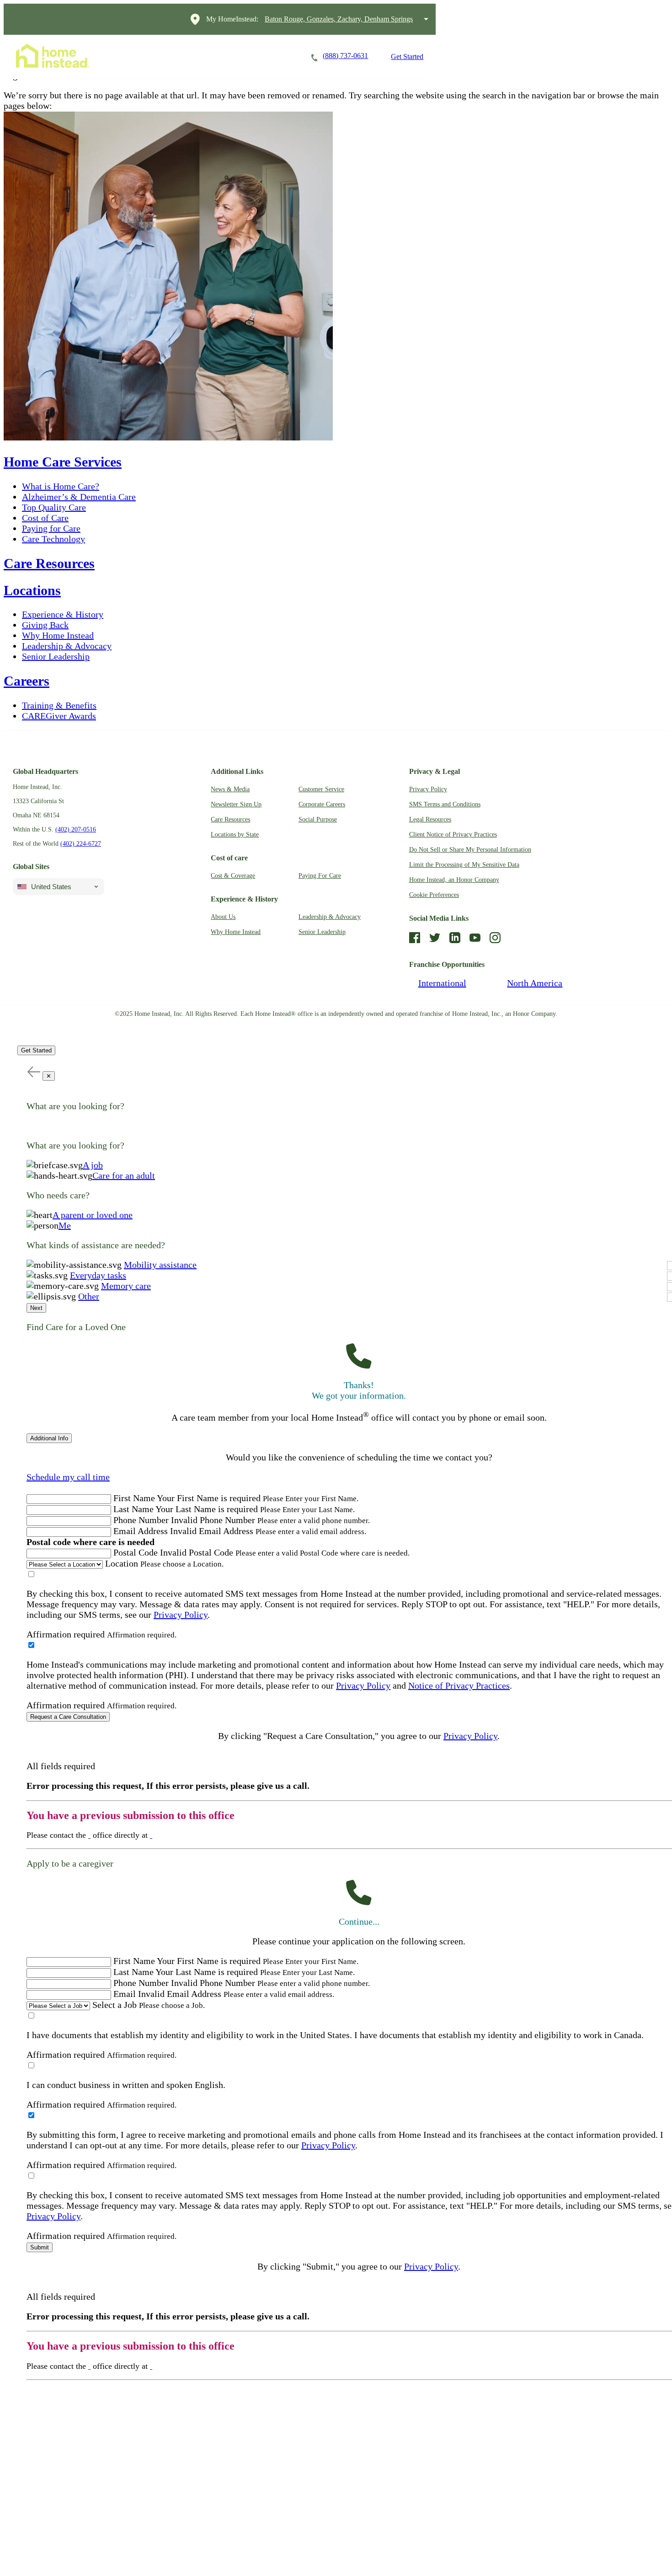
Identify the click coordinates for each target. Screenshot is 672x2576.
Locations (274, 56)
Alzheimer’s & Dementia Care (79, 497)
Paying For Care (320, 876)
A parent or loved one (93, 1215)
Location (122, 1563)
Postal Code (136, 1552)
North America (535, 983)
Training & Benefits (59, 705)
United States (51, 887)
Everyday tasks (98, 1275)
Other (89, 1296)
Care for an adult (124, 1175)
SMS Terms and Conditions (445, 804)
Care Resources (49, 563)
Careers (222, 56)
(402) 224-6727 (81, 844)
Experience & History (63, 614)
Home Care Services (153, 56)
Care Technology (53, 539)
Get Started (407, 56)
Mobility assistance (160, 1265)
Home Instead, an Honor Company (454, 880)
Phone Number (141, 1520)
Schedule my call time (68, 1477)
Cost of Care (45, 518)
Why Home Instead (58, 635)
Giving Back (45, 625)
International (442, 983)
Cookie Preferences (434, 895)
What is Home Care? (61, 486)
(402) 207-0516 (76, 829)
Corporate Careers (322, 804)
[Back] (33, 1071)
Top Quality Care (54, 507)
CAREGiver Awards (59, 716)
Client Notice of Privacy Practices (453, 835)
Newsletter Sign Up (236, 804)
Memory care (126, 1286)
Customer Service (321, 789)
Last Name (133, 1509)
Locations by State (235, 835)
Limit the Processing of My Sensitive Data (464, 865)
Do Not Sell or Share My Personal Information (470, 850)
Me (65, 1225)
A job (93, 1165)
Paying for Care (51, 528)
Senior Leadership (56, 656)
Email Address (141, 1531)
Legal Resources (430, 819)
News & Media (230, 789)
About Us (223, 917)
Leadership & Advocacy (67, 646)
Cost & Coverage (233, 876)
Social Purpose (318, 819)
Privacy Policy (428, 789)
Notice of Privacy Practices (459, 1685)
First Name (134, 1498)
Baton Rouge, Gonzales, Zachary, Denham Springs (339, 19)
